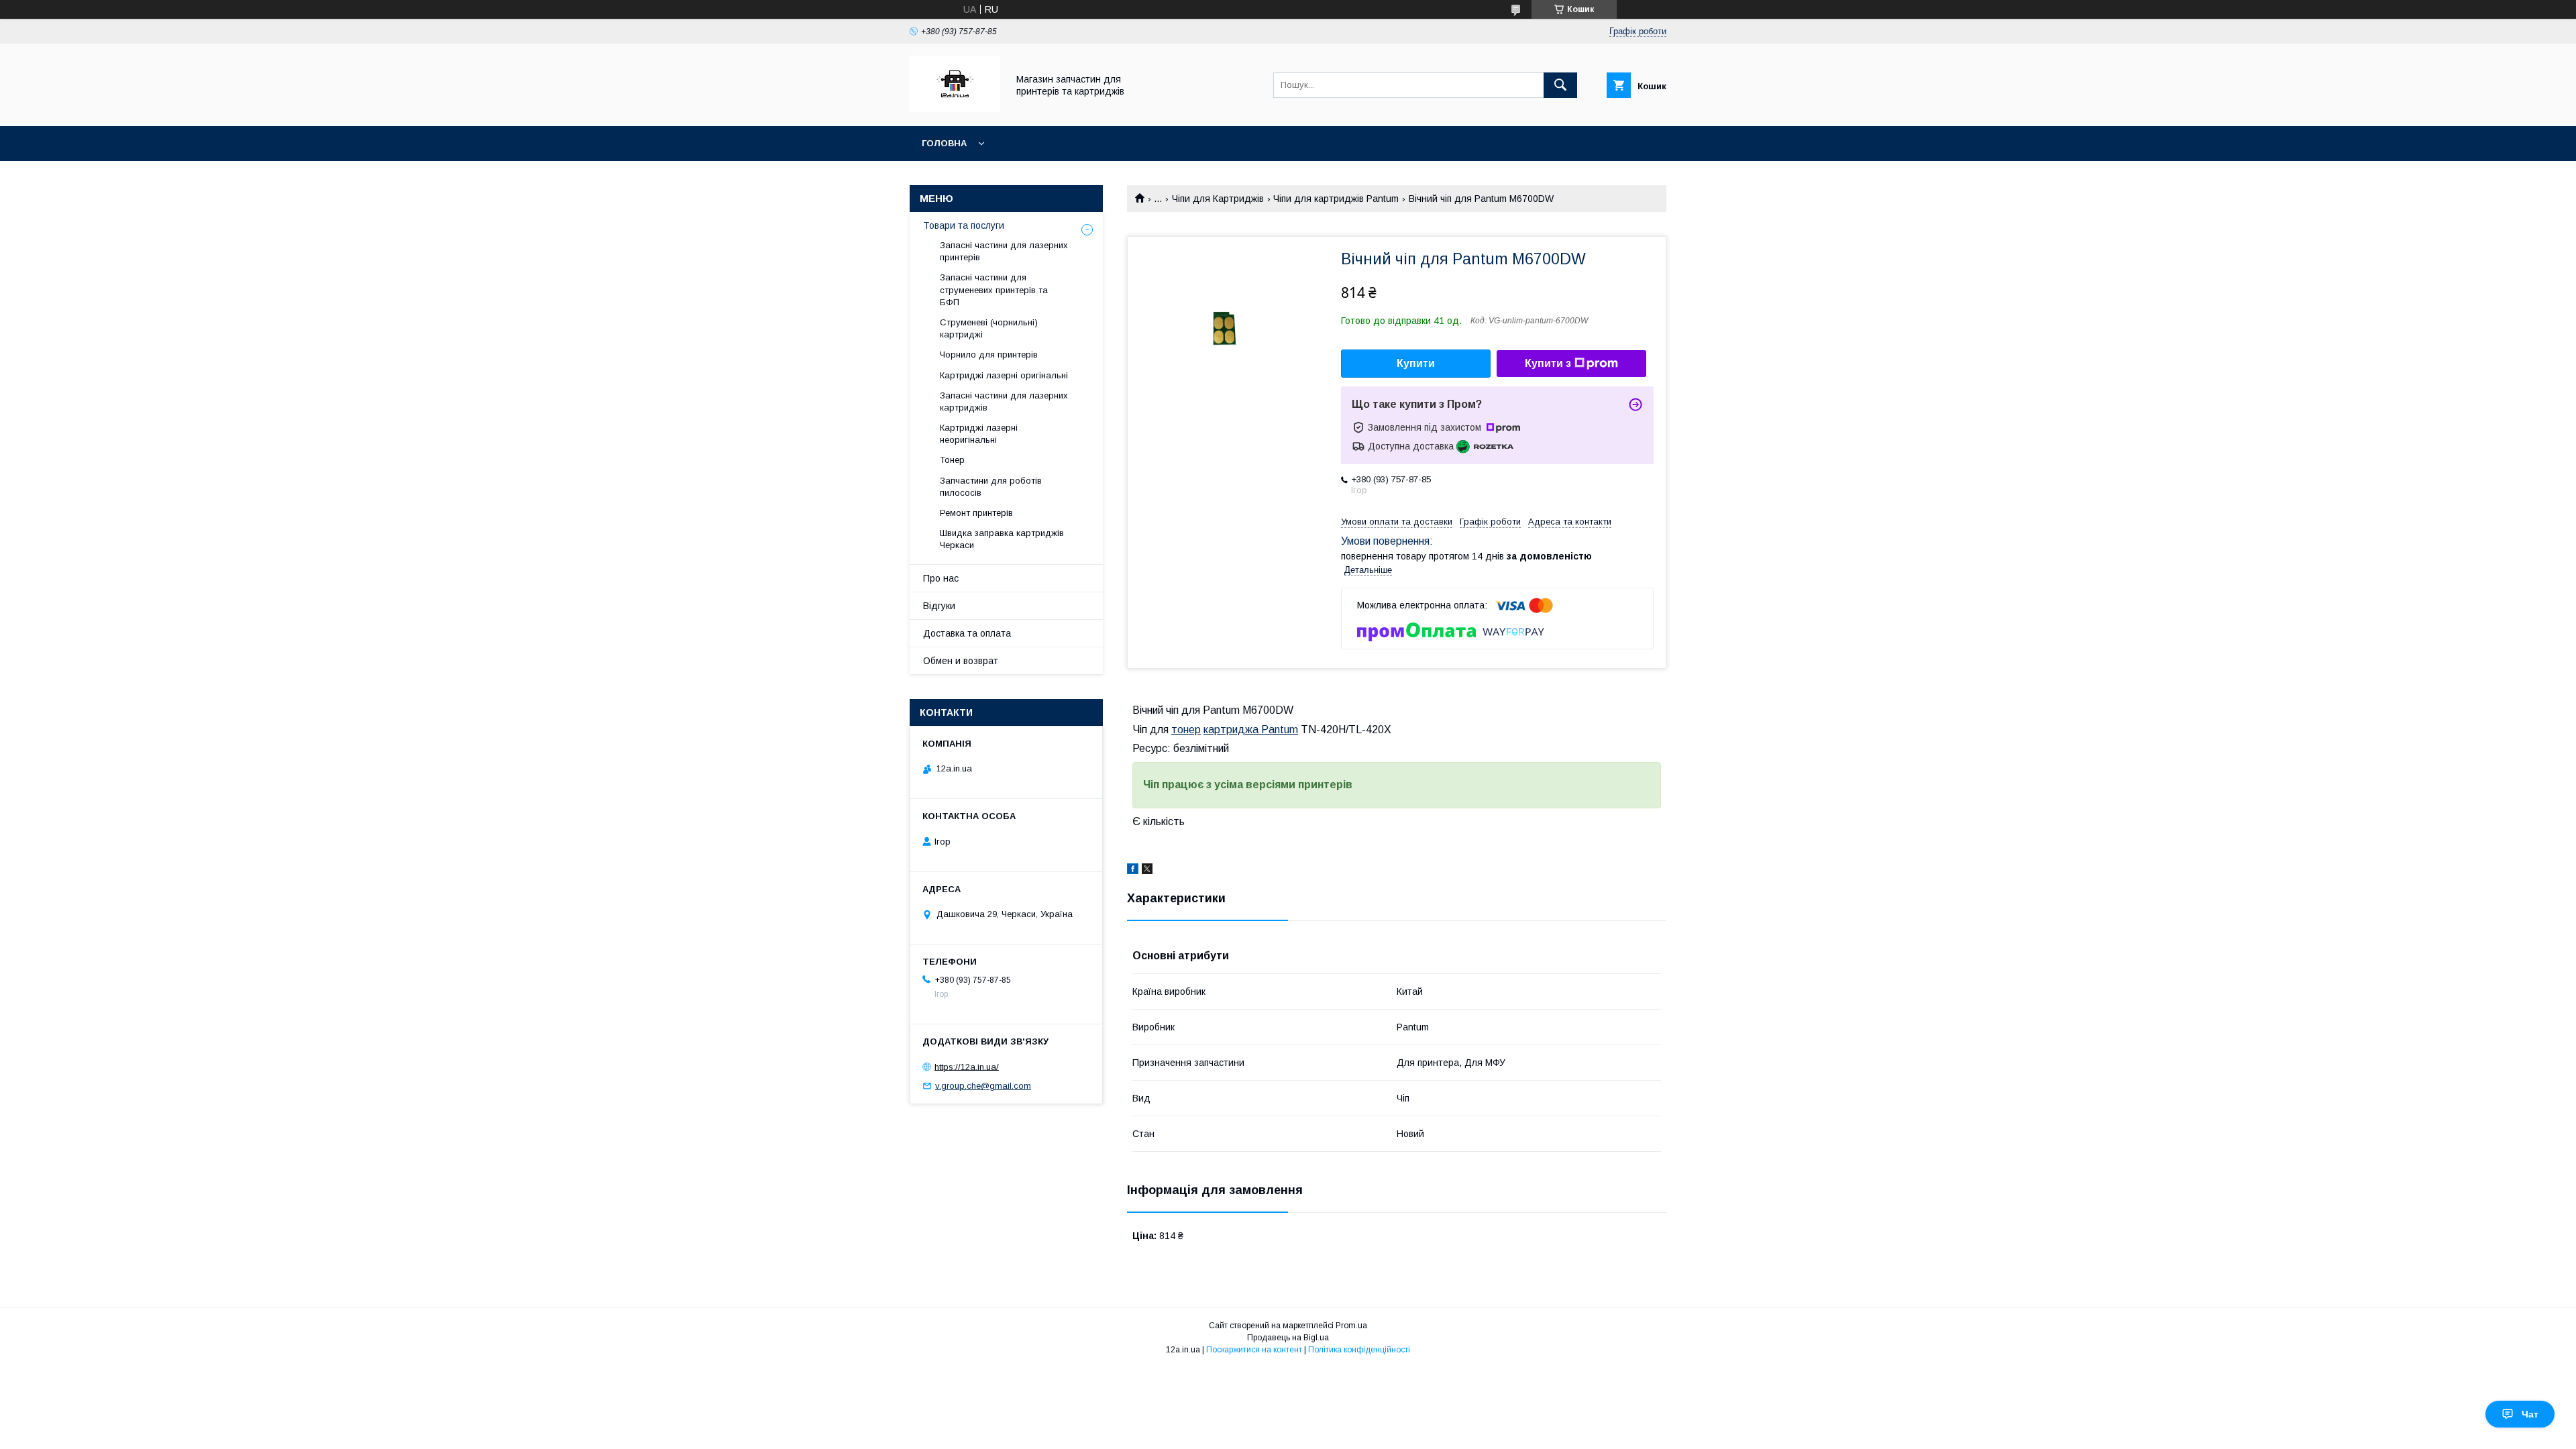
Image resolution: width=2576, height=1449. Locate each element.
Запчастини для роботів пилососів (991, 487)
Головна (944, 143)
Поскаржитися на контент (1254, 1350)
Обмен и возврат (961, 661)
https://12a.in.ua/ (967, 1066)
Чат (2530, 1414)
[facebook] (1133, 871)
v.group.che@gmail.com (983, 1086)
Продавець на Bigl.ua (1288, 1338)
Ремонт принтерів (976, 513)
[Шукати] (1560, 85)
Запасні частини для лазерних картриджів (1004, 401)
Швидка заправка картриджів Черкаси (1002, 539)
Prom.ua (1351, 1326)
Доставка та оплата (967, 633)
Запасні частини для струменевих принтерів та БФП (994, 289)
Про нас (941, 578)
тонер (1186, 730)
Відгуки (939, 606)
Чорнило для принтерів (989, 355)
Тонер (952, 460)
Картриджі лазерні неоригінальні (979, 434)
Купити (1416, 363)
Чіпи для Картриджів (1218, 199)
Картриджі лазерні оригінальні (1004, 375)
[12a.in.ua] (955, 109)
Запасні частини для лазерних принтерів (1004, 251)
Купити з (1548, 363)
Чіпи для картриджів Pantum (1336, 199)
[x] (1147, 871)
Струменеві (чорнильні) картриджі (989, 328)
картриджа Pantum (1251, 730)
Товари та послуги (964, 225)
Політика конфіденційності (1359, 1350)
